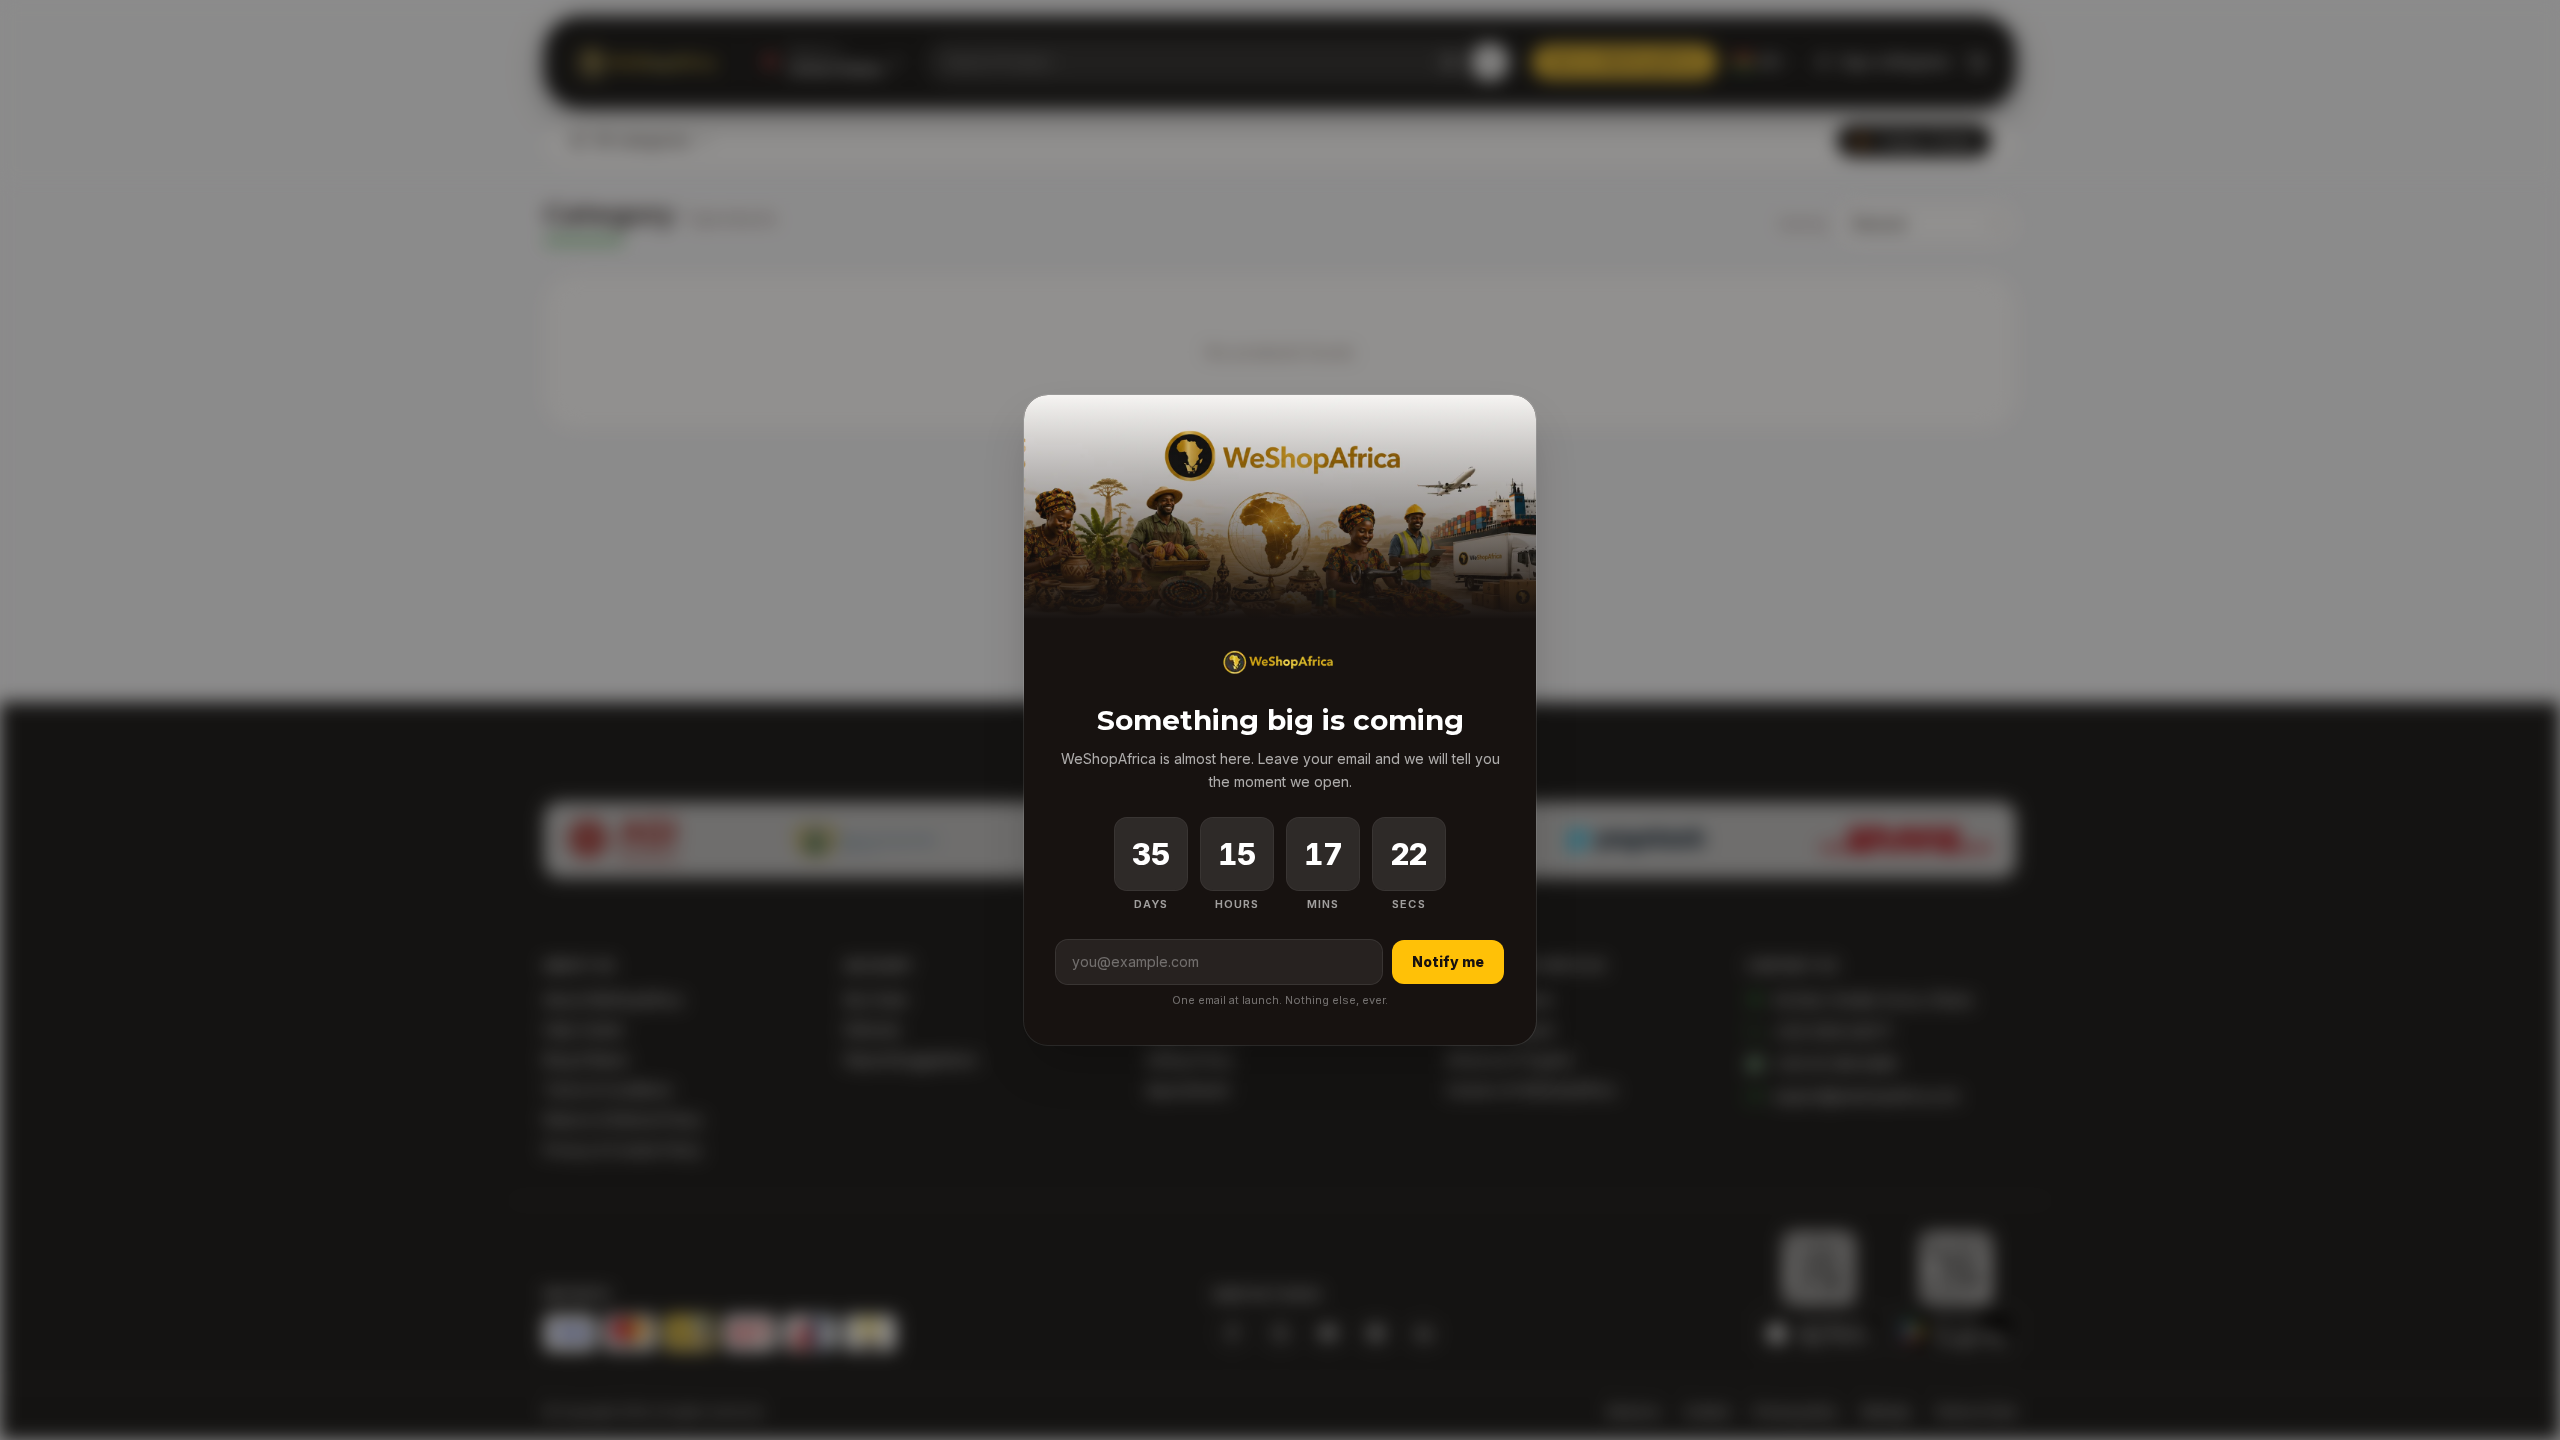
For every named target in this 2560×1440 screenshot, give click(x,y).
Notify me (1448, 961)
